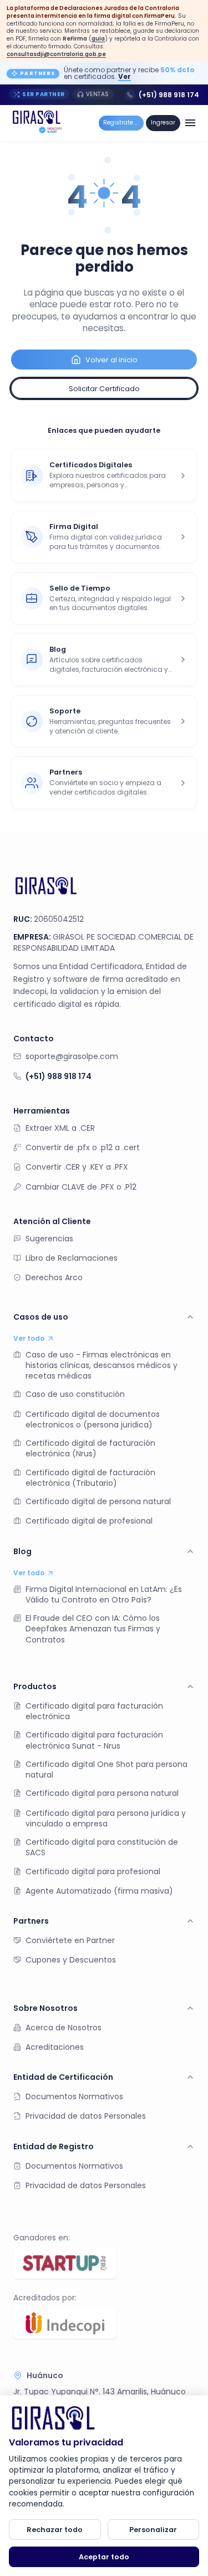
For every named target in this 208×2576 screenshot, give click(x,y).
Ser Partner (44, 94)
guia (98, 39)
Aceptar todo (104, 2557)
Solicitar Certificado (104, 389)
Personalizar (153, 2530)
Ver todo (29, 1339)
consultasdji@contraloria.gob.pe (56, 54)
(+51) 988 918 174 (169, 95)
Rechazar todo (55, 2530)
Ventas (98, 94)
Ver (125, 76)
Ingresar (163, 123)
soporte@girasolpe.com (72, 1056)
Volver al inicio (111, 360)
